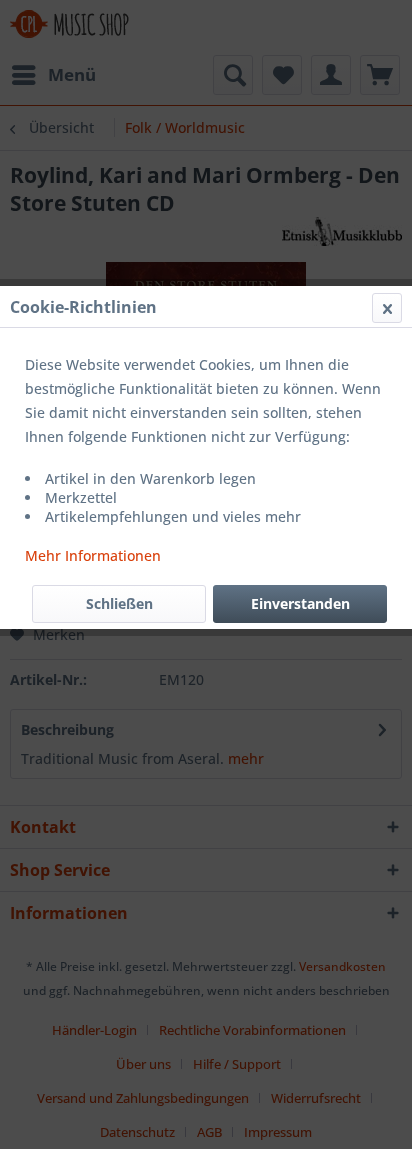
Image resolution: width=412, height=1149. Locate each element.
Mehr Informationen (93, 555)
